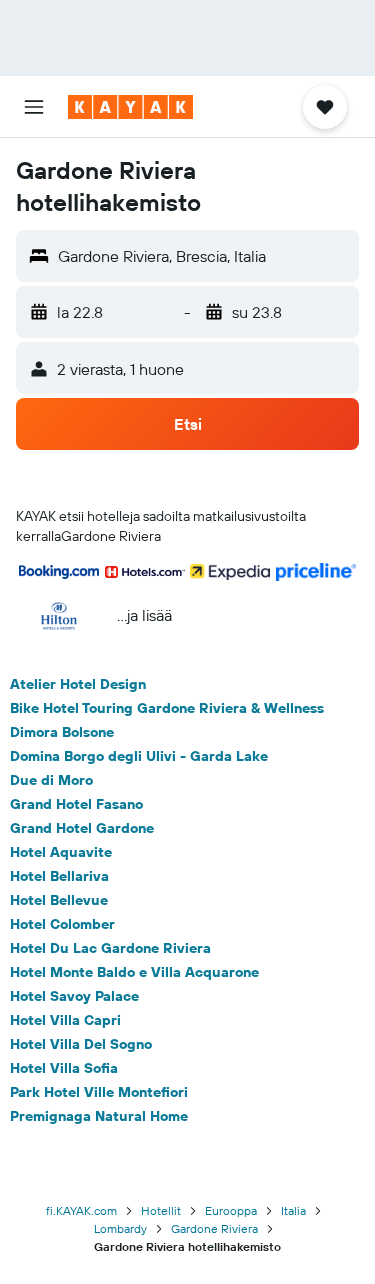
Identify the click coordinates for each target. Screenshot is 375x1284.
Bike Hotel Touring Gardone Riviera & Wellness (167, 708)
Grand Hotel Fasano (76, 804)
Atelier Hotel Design (78, 684)
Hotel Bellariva (59, 876)
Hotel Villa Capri (65, 1020)
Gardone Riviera (214, 1228)
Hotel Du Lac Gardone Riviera (110, 948)
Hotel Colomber (62, 924)
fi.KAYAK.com (81, 1210)
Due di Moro (51, 780)
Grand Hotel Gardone (82, 828)
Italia (293, 1210)
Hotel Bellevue (59, 900)
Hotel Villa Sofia (64, 1068)
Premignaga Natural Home (99, 1116)
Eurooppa (231, 1210)
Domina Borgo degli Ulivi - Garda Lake (139, 756)
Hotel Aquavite (61, 852)
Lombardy (120, 1228)
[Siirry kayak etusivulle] (130, 107)
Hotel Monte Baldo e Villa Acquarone (134, 972)
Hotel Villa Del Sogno (81, 1044)
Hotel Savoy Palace (74, 996)
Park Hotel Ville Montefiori (99, 1092)
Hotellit (161, 1210)
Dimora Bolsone (62, 732)
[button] (34, 107)
